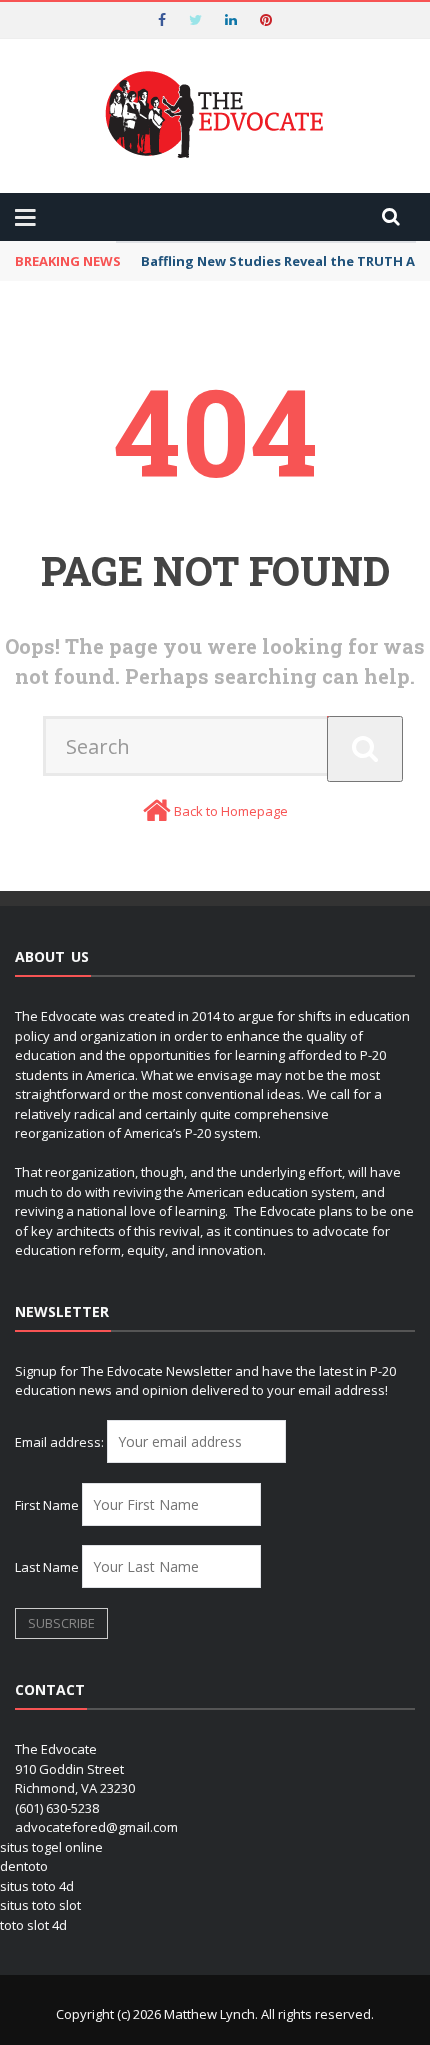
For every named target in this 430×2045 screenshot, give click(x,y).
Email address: (61, 1442)
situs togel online (51, 1847)
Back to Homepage (231, 811)
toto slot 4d (33, 1925)
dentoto (24, 1866)
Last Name (47, 1567)
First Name (47, 1505)
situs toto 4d (37, 1886)
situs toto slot (40, 1905)
